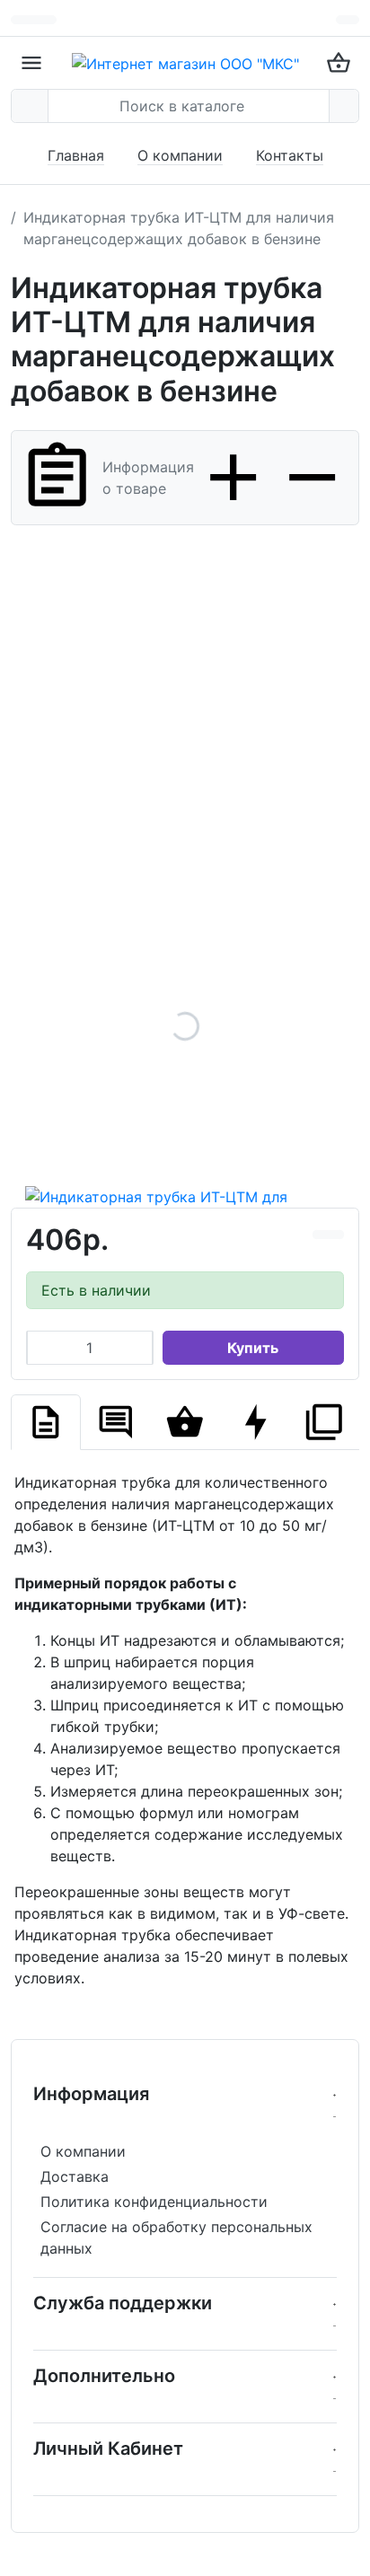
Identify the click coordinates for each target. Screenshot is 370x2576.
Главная (76, 155)
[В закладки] (336, 1235)
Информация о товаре (148, 478)
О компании (180, 155)
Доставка (75, 2176)
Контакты (290, 155)
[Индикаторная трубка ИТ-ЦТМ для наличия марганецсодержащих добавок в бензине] (185, 1026)
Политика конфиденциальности (154, 2202)
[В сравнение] (321, 1235)
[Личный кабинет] (348, 20)
